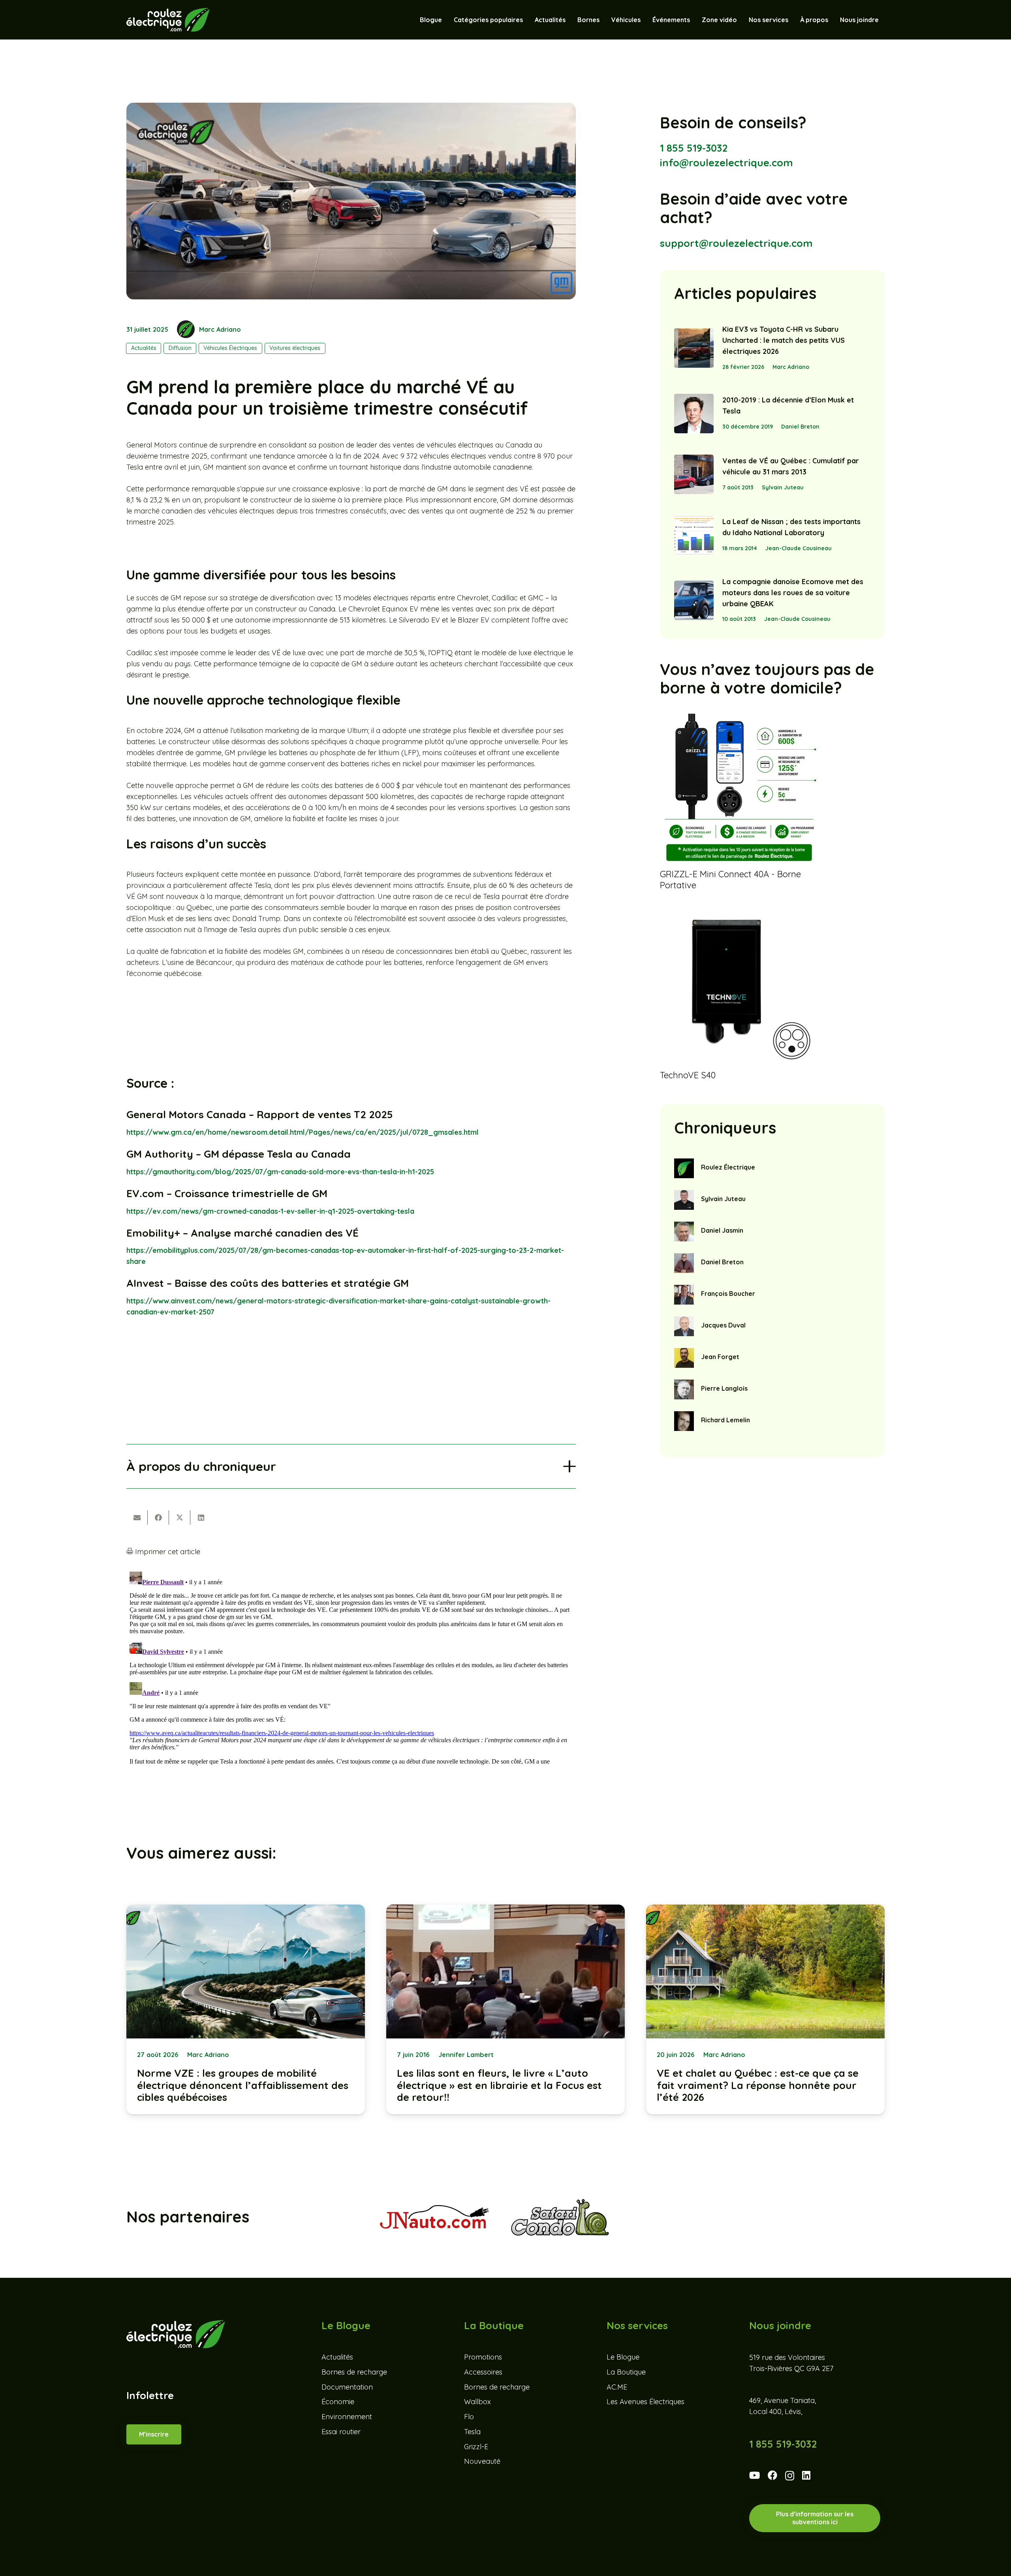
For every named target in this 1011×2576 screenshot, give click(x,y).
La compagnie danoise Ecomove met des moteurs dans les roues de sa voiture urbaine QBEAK (793, 593)
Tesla (472, 2431)
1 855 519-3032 (694, 148)
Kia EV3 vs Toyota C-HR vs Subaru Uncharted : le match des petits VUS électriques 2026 (784, 340)
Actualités (337, 2357)
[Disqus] (351, 1667)
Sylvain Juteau (783, 487)
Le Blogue (623, 2357)
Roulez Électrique (728, 1167)
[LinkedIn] (806, 2475)
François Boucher (728, 1294)
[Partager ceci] (158, 1517)
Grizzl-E (476, 2446)
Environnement (347, 2417)
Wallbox (477, 2402)
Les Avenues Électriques (645, 2402)
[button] (645, 20)
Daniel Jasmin (722, 1230)
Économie (338, 2402)
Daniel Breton (800, 427)
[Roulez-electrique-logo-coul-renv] (168, 20)
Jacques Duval (723, 1325)
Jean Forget (720, 1357)
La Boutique (626, 2372)
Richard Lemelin (725, 1420)
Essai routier (341, 2431)
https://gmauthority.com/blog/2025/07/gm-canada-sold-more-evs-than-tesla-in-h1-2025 (280, 1172)
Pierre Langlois (724, 1388)
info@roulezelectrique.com (726, 163)
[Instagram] (790, 2476)
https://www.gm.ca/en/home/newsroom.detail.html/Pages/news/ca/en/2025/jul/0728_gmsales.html (303, 1132)
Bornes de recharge (354, 2372)
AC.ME (617, 2387)
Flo (469, 2417)
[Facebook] (772, 2475)
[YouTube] (754, 2475)
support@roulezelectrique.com (736, 243)
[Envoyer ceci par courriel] (137, 1517)
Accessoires (483, 2372)
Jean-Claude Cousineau (799, 548)
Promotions (483, 2357)
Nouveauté (482, 2461)
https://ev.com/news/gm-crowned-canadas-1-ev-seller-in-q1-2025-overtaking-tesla (270, 1211)
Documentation (347, 2387)
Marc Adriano (220, 329)
